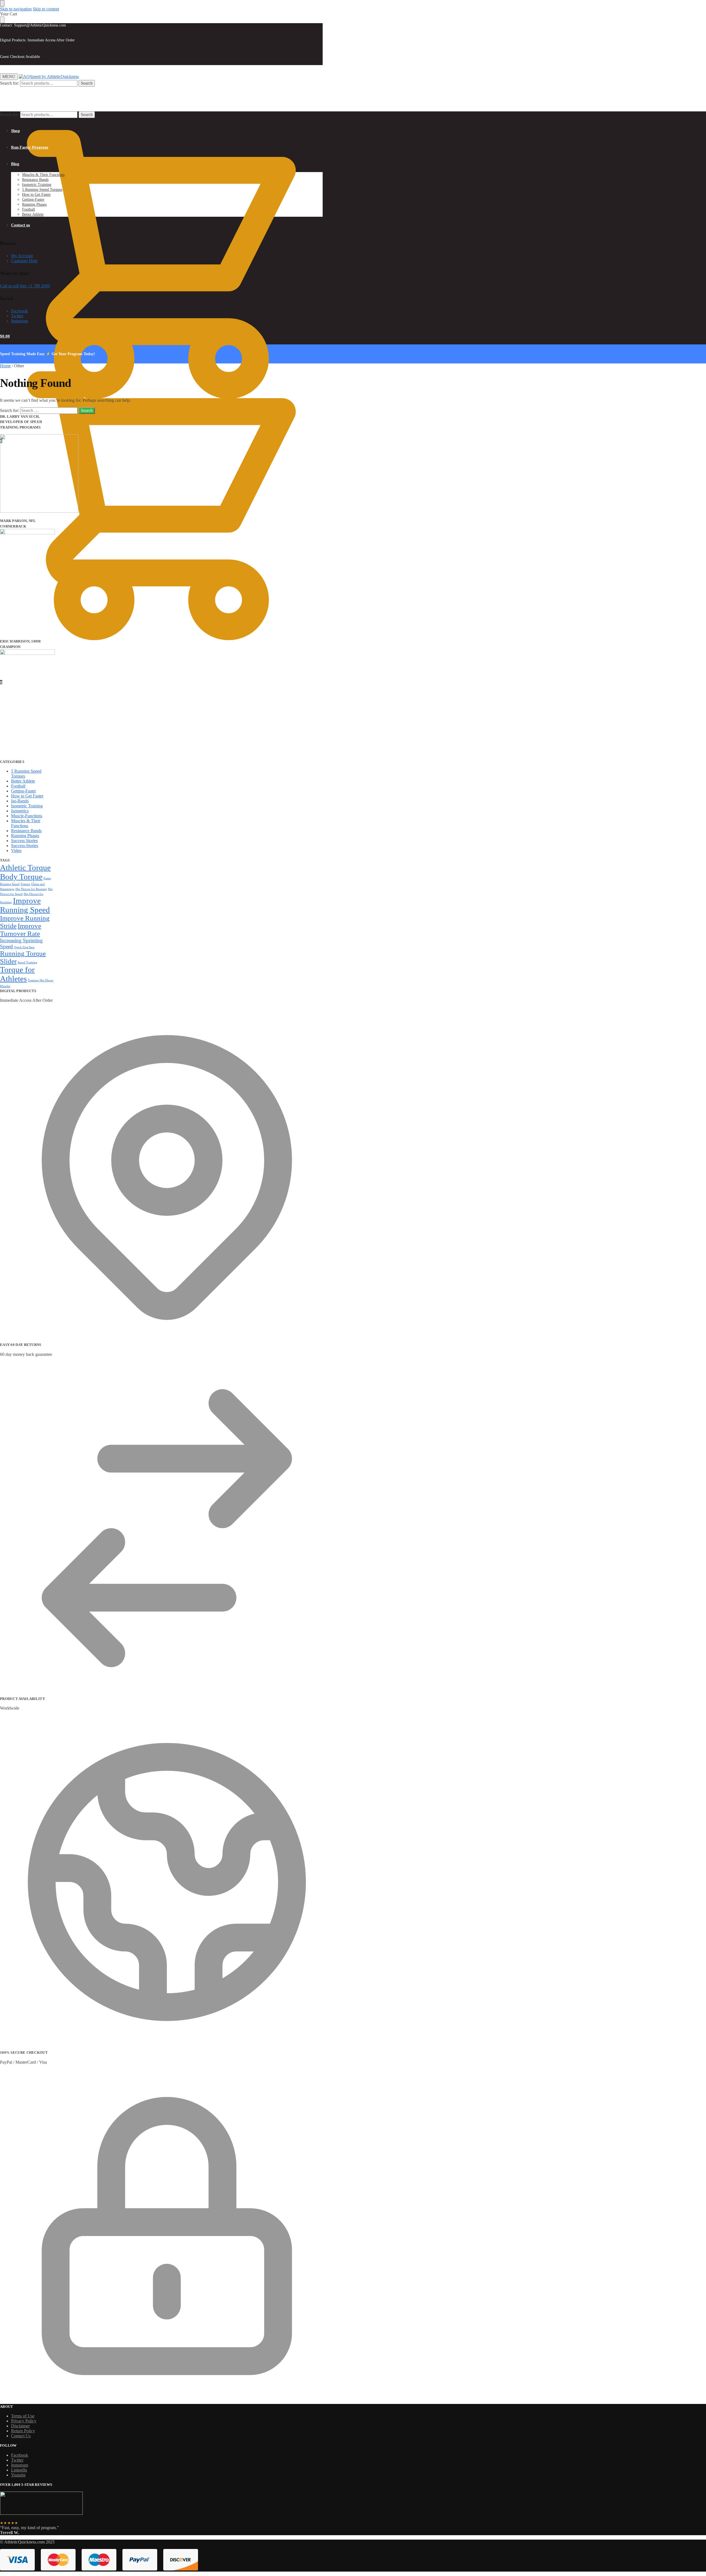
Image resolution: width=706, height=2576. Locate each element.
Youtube (18, 2475)
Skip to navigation (16, 9)
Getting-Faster (23, 791)
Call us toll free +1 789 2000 (25, 286)
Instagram (20, 321)
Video (16, 851)
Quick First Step (24, 947)
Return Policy (23, 2431)
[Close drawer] (2, 20)
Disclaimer (20, 2426)
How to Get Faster (27, 796)
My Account (22, 256)
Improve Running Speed (25, 905)
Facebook (20, 311)
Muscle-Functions (27, 816)
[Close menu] (2, 3)
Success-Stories (25, 846)
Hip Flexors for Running (31, 889)
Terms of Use (23, 2416)
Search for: (10, 83)
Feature (25, 884)
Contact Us (21, 2436)
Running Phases (25, 836)
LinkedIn (19, 2470)
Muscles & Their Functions (26, 823)
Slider (8, 961)
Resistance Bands (26, 831)
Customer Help (24, 261)
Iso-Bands (20, 801)
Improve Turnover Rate (21, 930)
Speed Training (27, 962)
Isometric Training (27, 806)
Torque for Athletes (17, 974)
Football (18, 786)
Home (5, 366)
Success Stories (24, 841)
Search (87, 83)
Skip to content (46, 9)
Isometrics (20, 811)
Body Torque (21, 877)
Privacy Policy (24, 2421)
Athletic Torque (25, 867)
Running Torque (23, 953)
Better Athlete (23, 781)
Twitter (17, 316)
